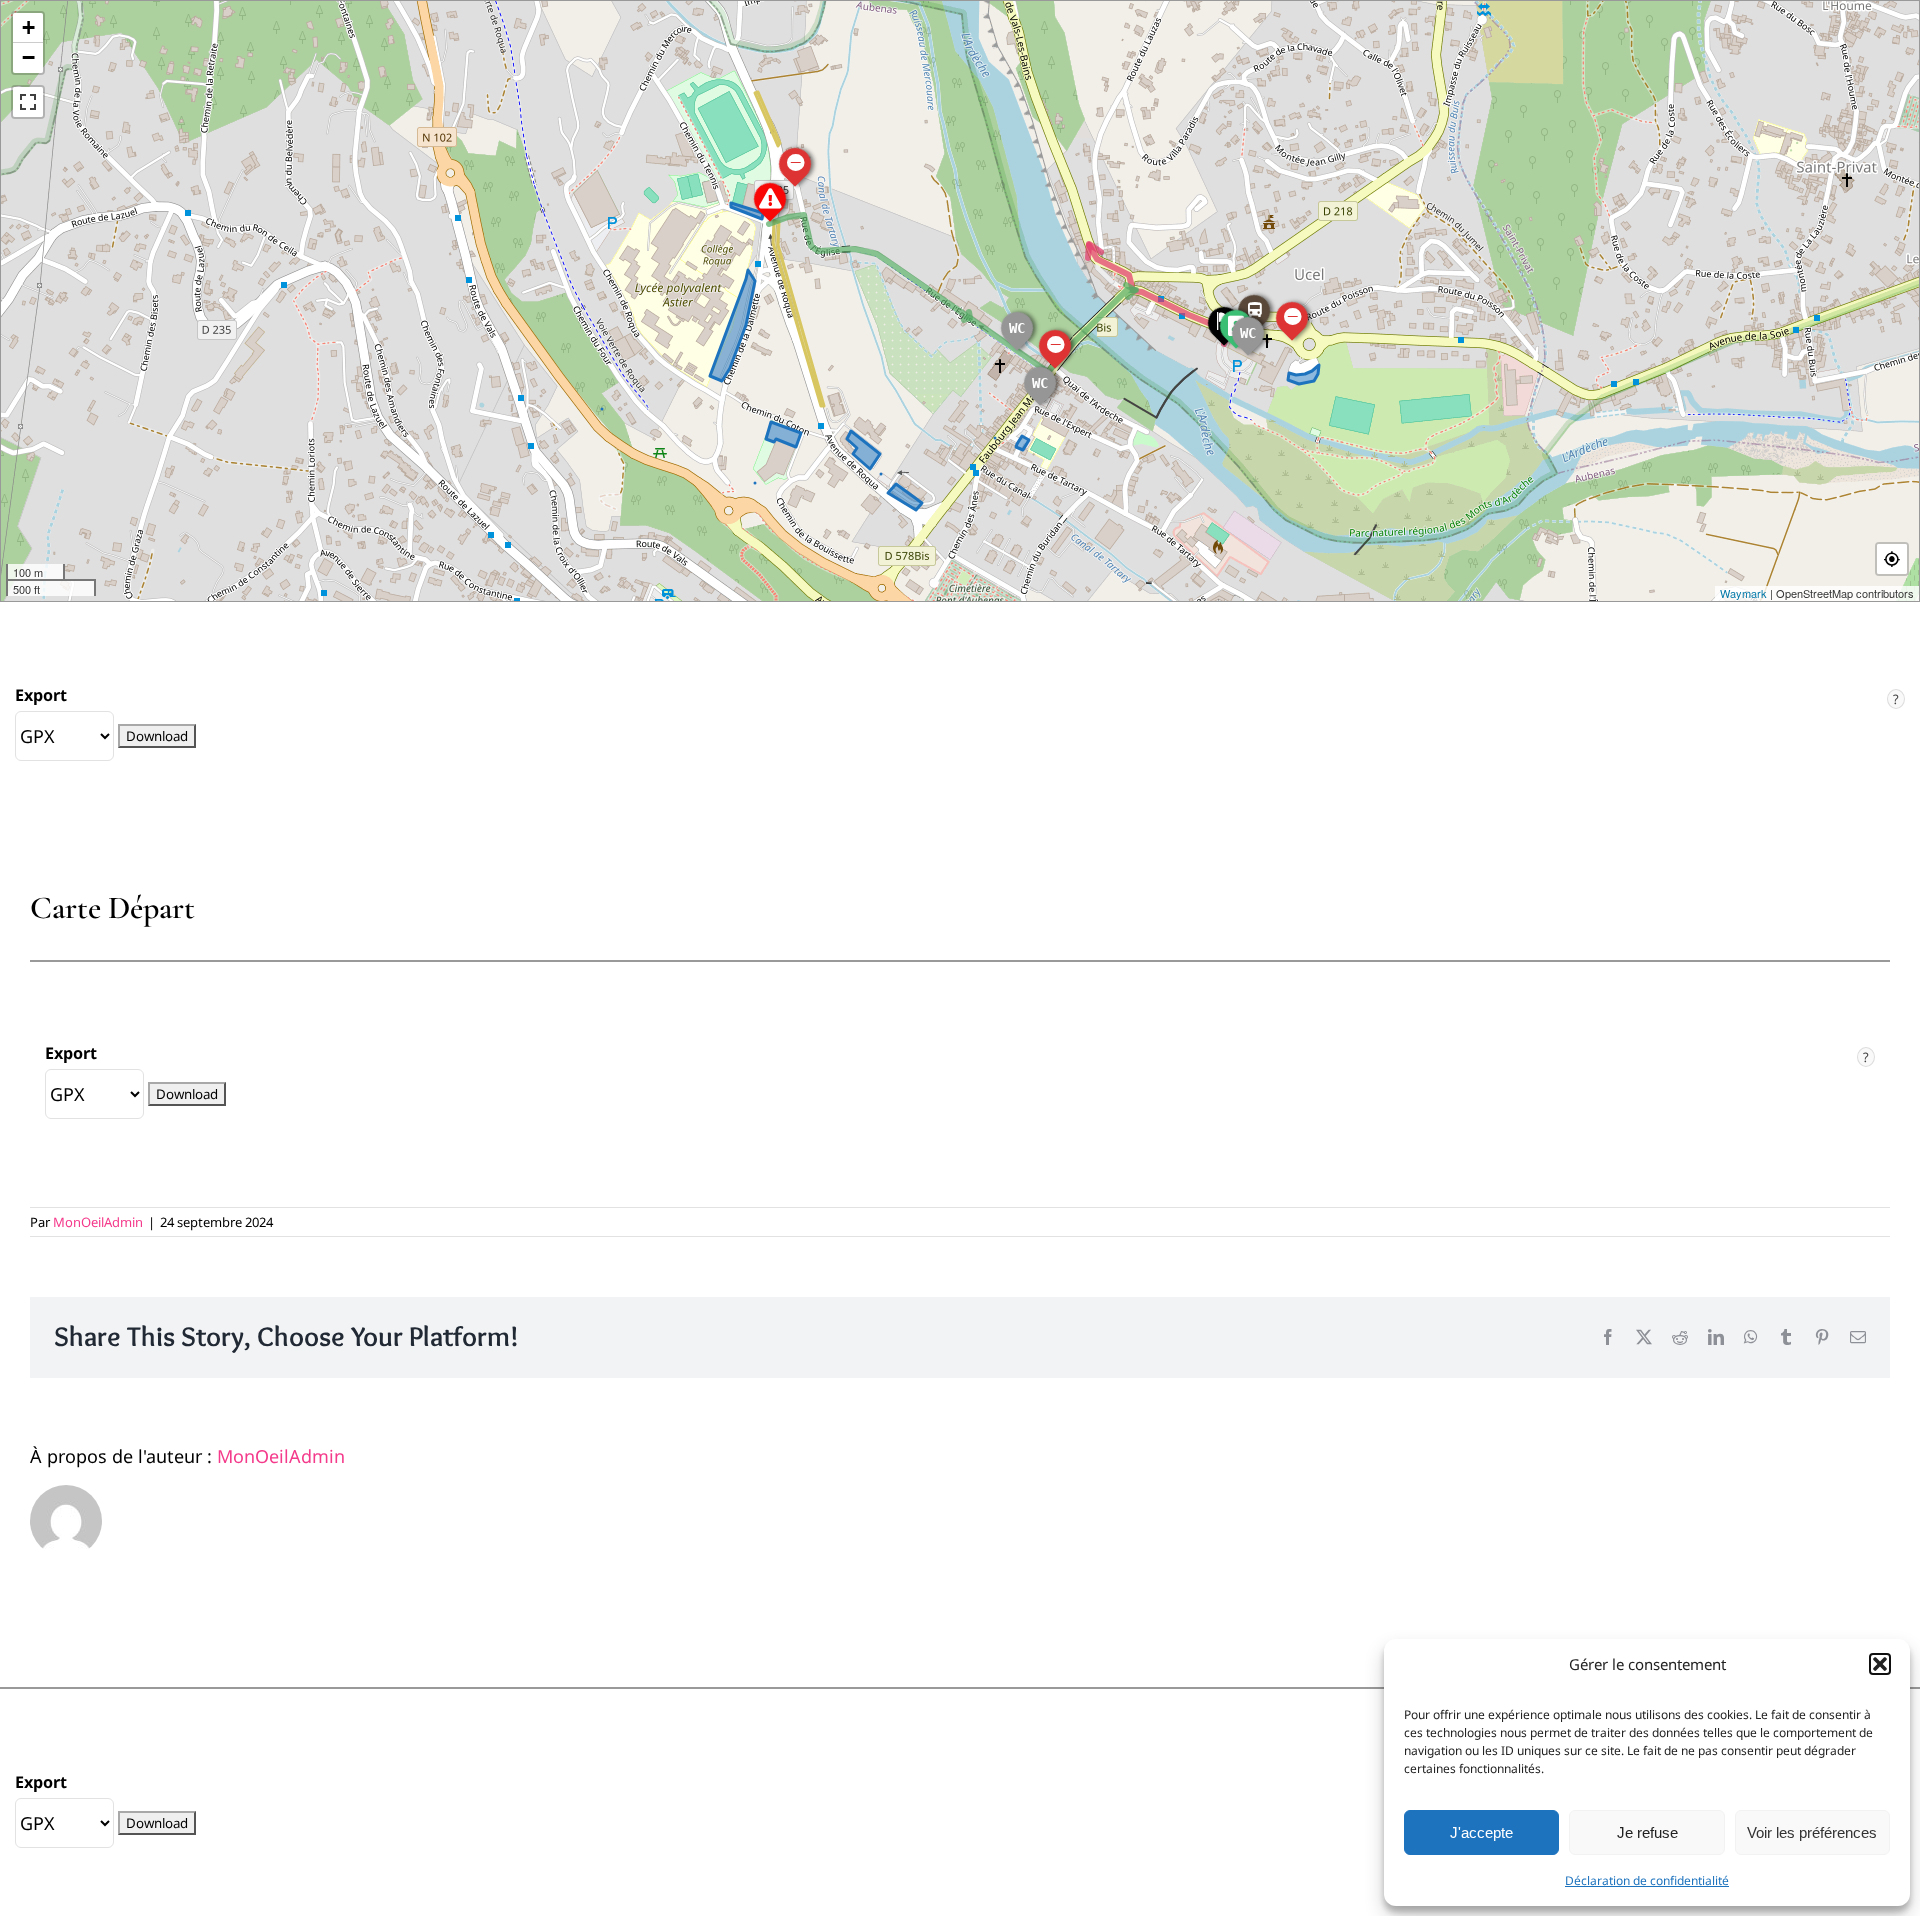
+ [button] (28, 27)
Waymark (1743, 593)
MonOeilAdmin (98, 1222)
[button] (1880, 1664)
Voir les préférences (1812, 1832)
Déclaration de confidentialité (1647, 1880)
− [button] (28, 57)
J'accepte (1481, 1832)
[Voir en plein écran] (28, 102)
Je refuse (1647, 1832)
